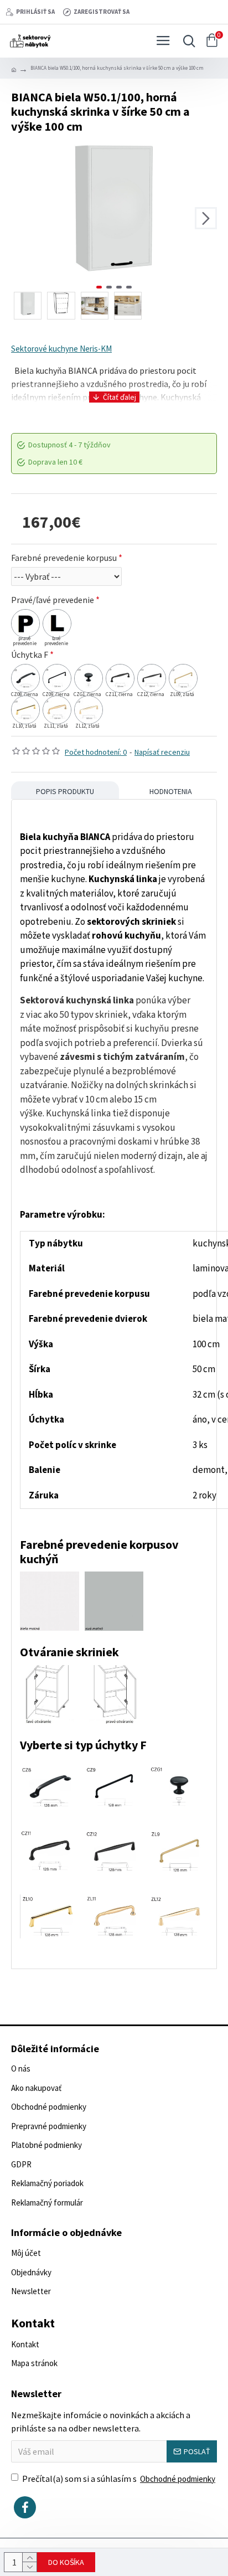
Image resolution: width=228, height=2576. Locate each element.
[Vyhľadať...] (186, 41)
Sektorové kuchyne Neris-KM (61, 349)
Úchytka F (30, 655)
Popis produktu (65, 791)
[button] (22, 218)
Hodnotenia (171, 791)
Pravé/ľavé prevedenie (53, 600)
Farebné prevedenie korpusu (64, 558)
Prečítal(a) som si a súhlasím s (119, 2479)
